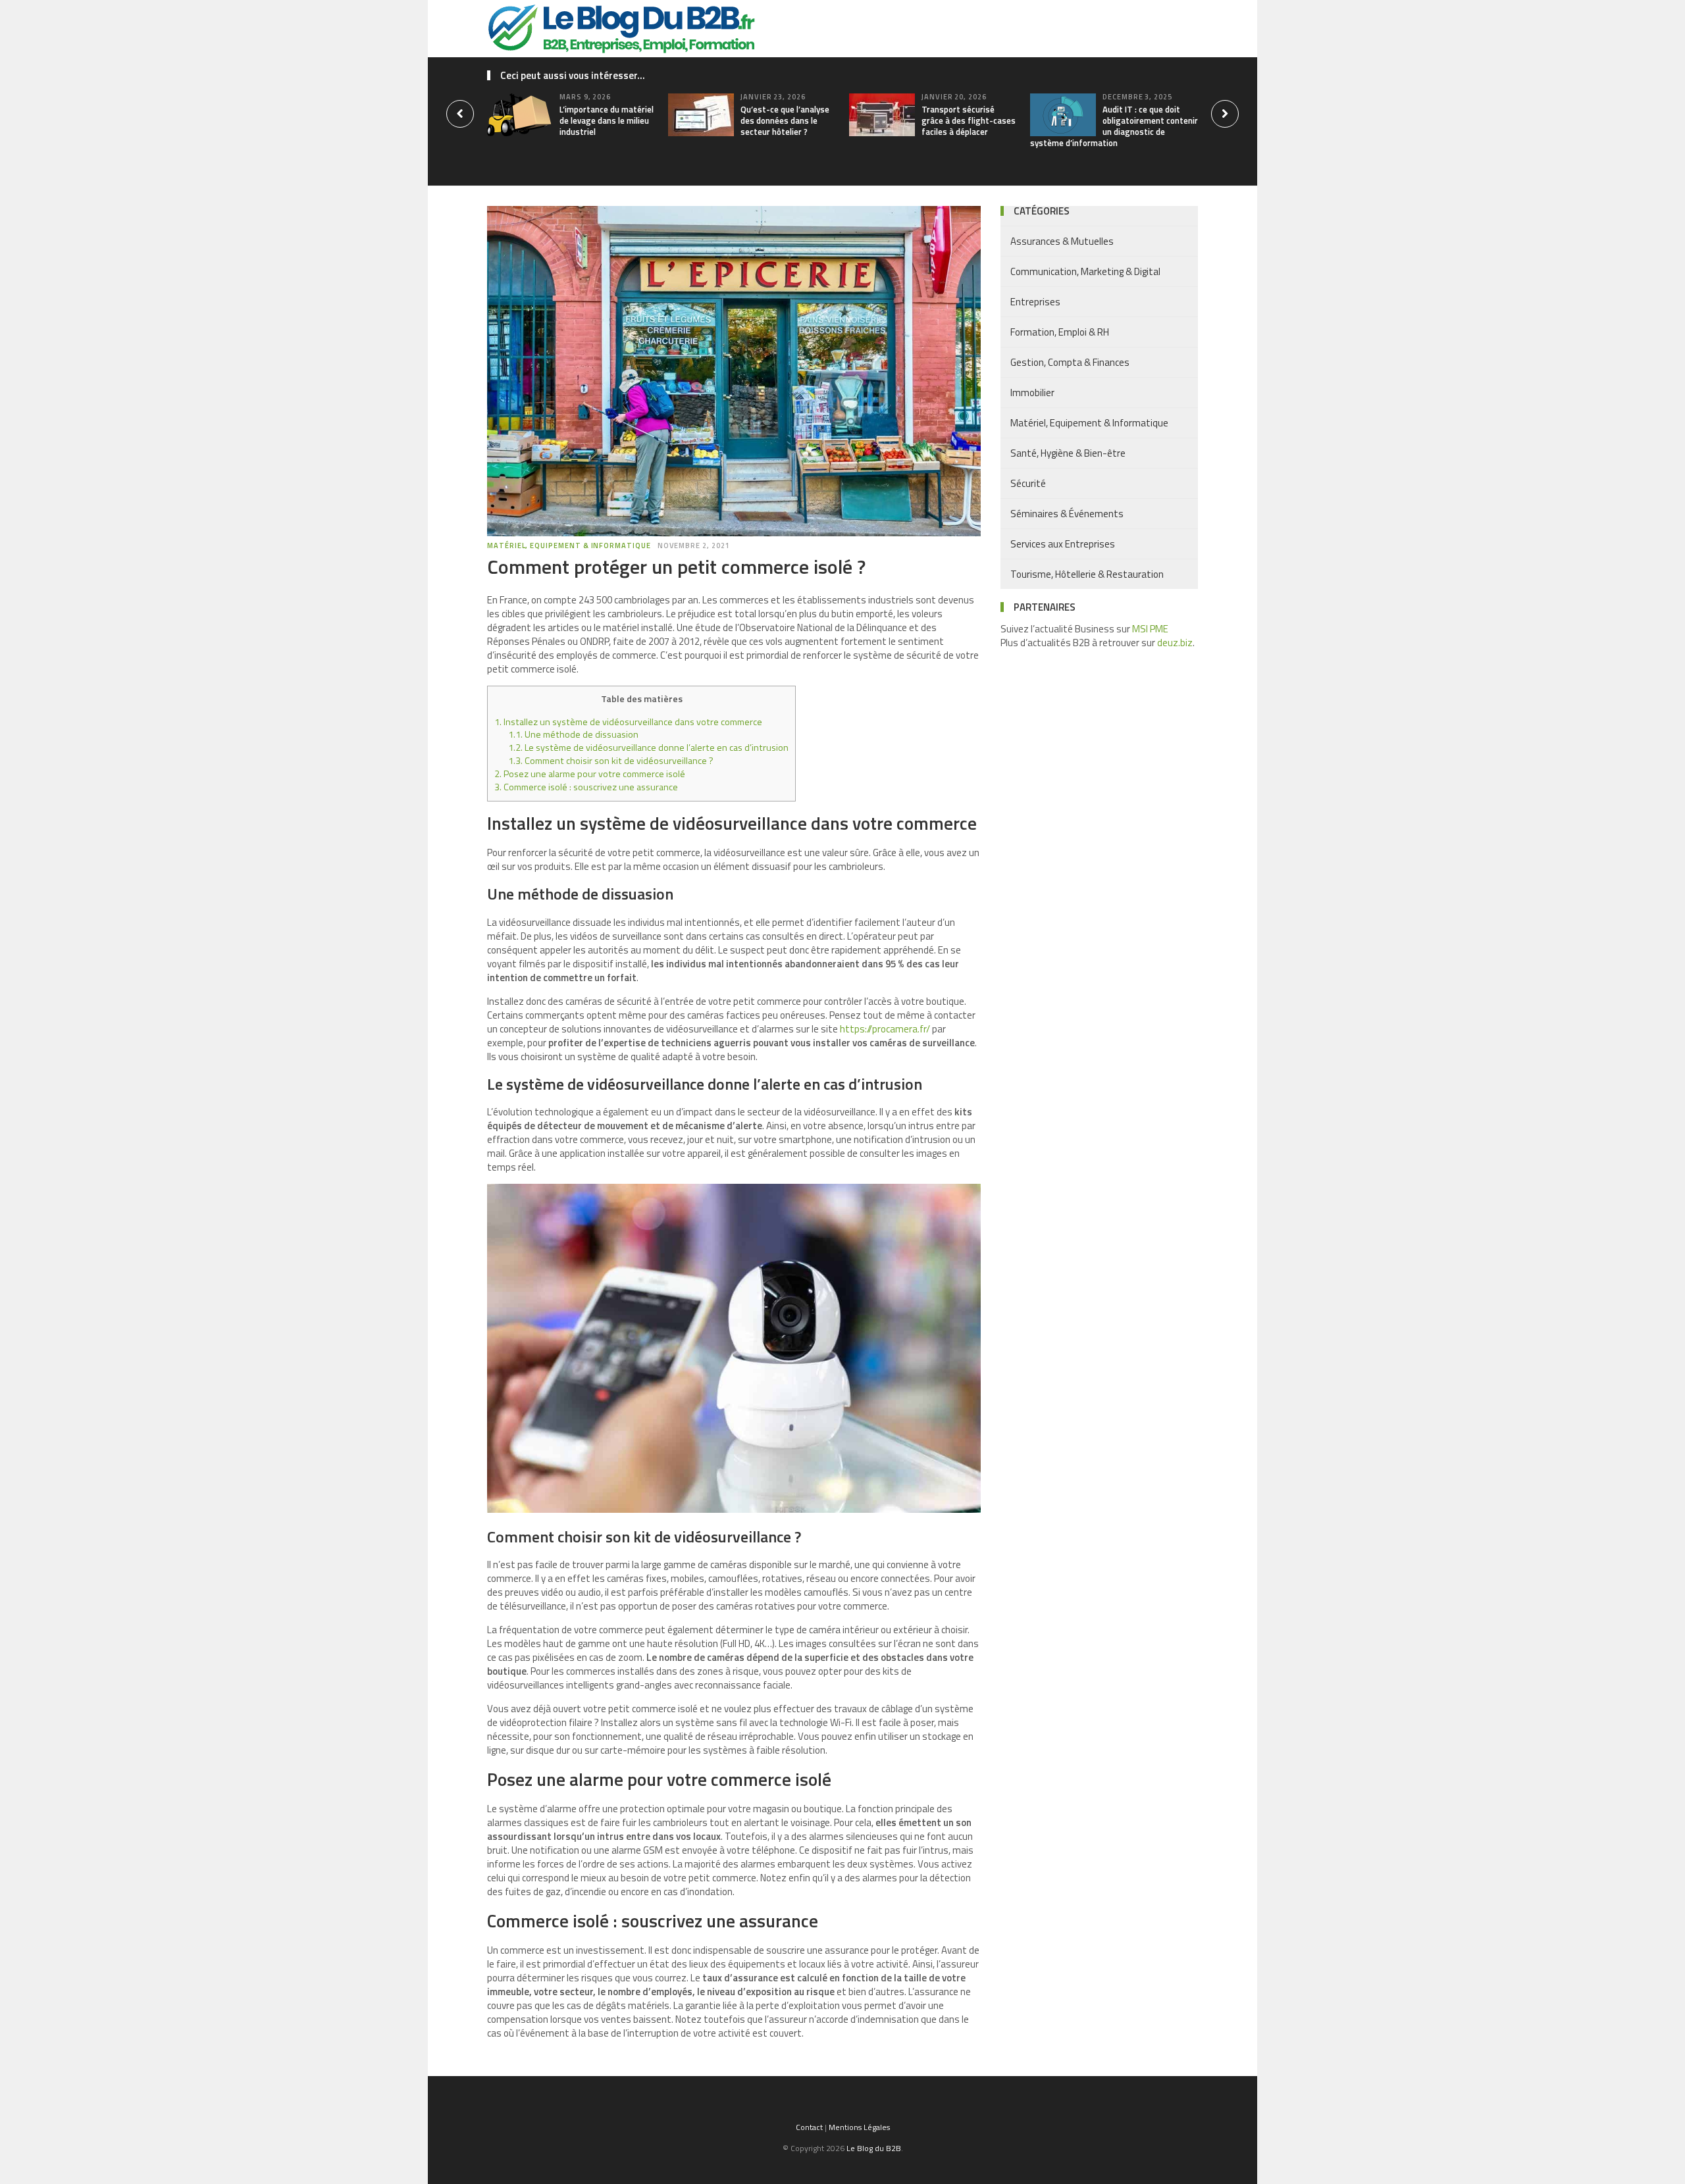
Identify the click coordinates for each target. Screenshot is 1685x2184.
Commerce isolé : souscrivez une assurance (586, 787)
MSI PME (1150, 629)
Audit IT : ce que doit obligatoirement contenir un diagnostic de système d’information (1114, 126)
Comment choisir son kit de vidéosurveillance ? (611, 761)
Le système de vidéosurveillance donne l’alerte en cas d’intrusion (648, 748)
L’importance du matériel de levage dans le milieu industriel (607, 120)
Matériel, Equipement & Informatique (569, 546)
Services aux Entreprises (1063, 544)
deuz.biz (1175, 643)
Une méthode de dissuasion (573, 734)
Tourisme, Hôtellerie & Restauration (1087, 574)
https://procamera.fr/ (885, 1029)
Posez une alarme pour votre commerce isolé (590, 774)
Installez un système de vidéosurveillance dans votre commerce (628, 722)
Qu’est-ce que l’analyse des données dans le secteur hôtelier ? (785, 120)
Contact (809, 2127)
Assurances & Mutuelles (1062, 241)
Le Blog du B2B (874, 2148)
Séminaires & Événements (1067, 514)
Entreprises (1035, 302)
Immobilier (1032, 393)
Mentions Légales (859, 2127)
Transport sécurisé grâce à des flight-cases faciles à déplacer (969, 120)
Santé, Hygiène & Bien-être (1068, 453)
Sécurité (1028, 483)
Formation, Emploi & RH (1060, 332)
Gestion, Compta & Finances (1070, 362)
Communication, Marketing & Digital (1085, 271)
